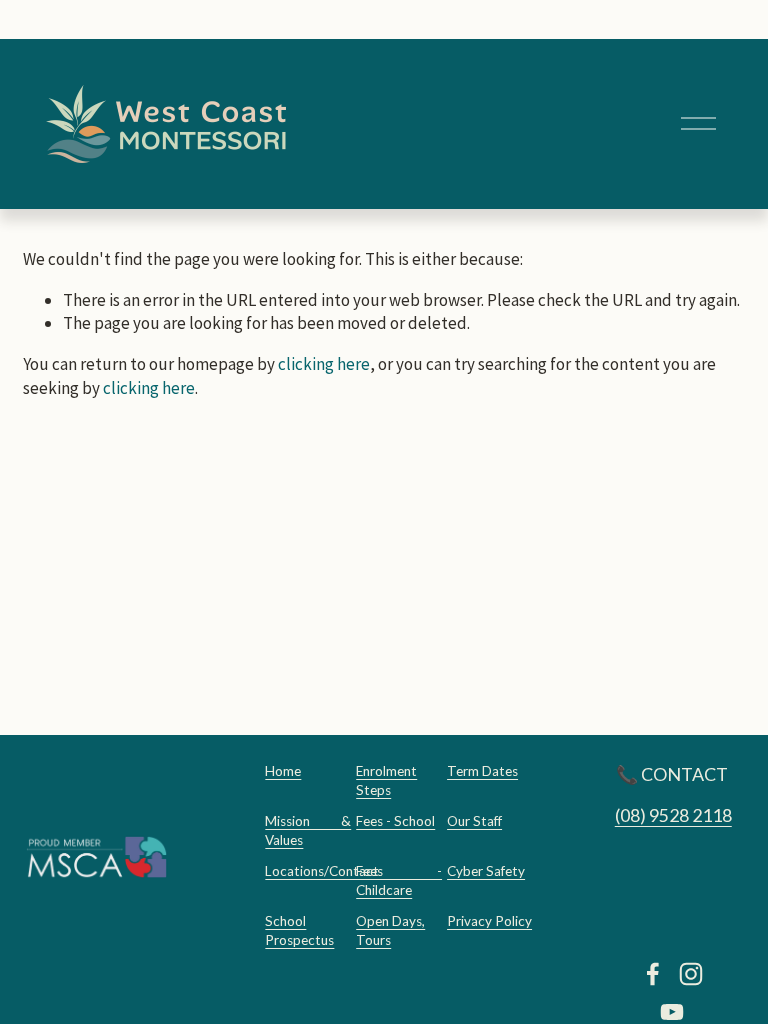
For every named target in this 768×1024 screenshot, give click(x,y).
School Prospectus (299, 930)
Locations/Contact (322, 871)
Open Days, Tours (390, 930)
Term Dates (482, 771)
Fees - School (395, 821)
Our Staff (474, 821)
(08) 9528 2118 (673, 815)
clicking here (324, 364)
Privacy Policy (489, 921)
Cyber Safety (486, 871)
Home (283, 771)
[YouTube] (672, 1012)
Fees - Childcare (399, 880)
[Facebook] (653, 974)
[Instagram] (691, 974)
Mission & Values (308, 830)
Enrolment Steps (386, 780)
